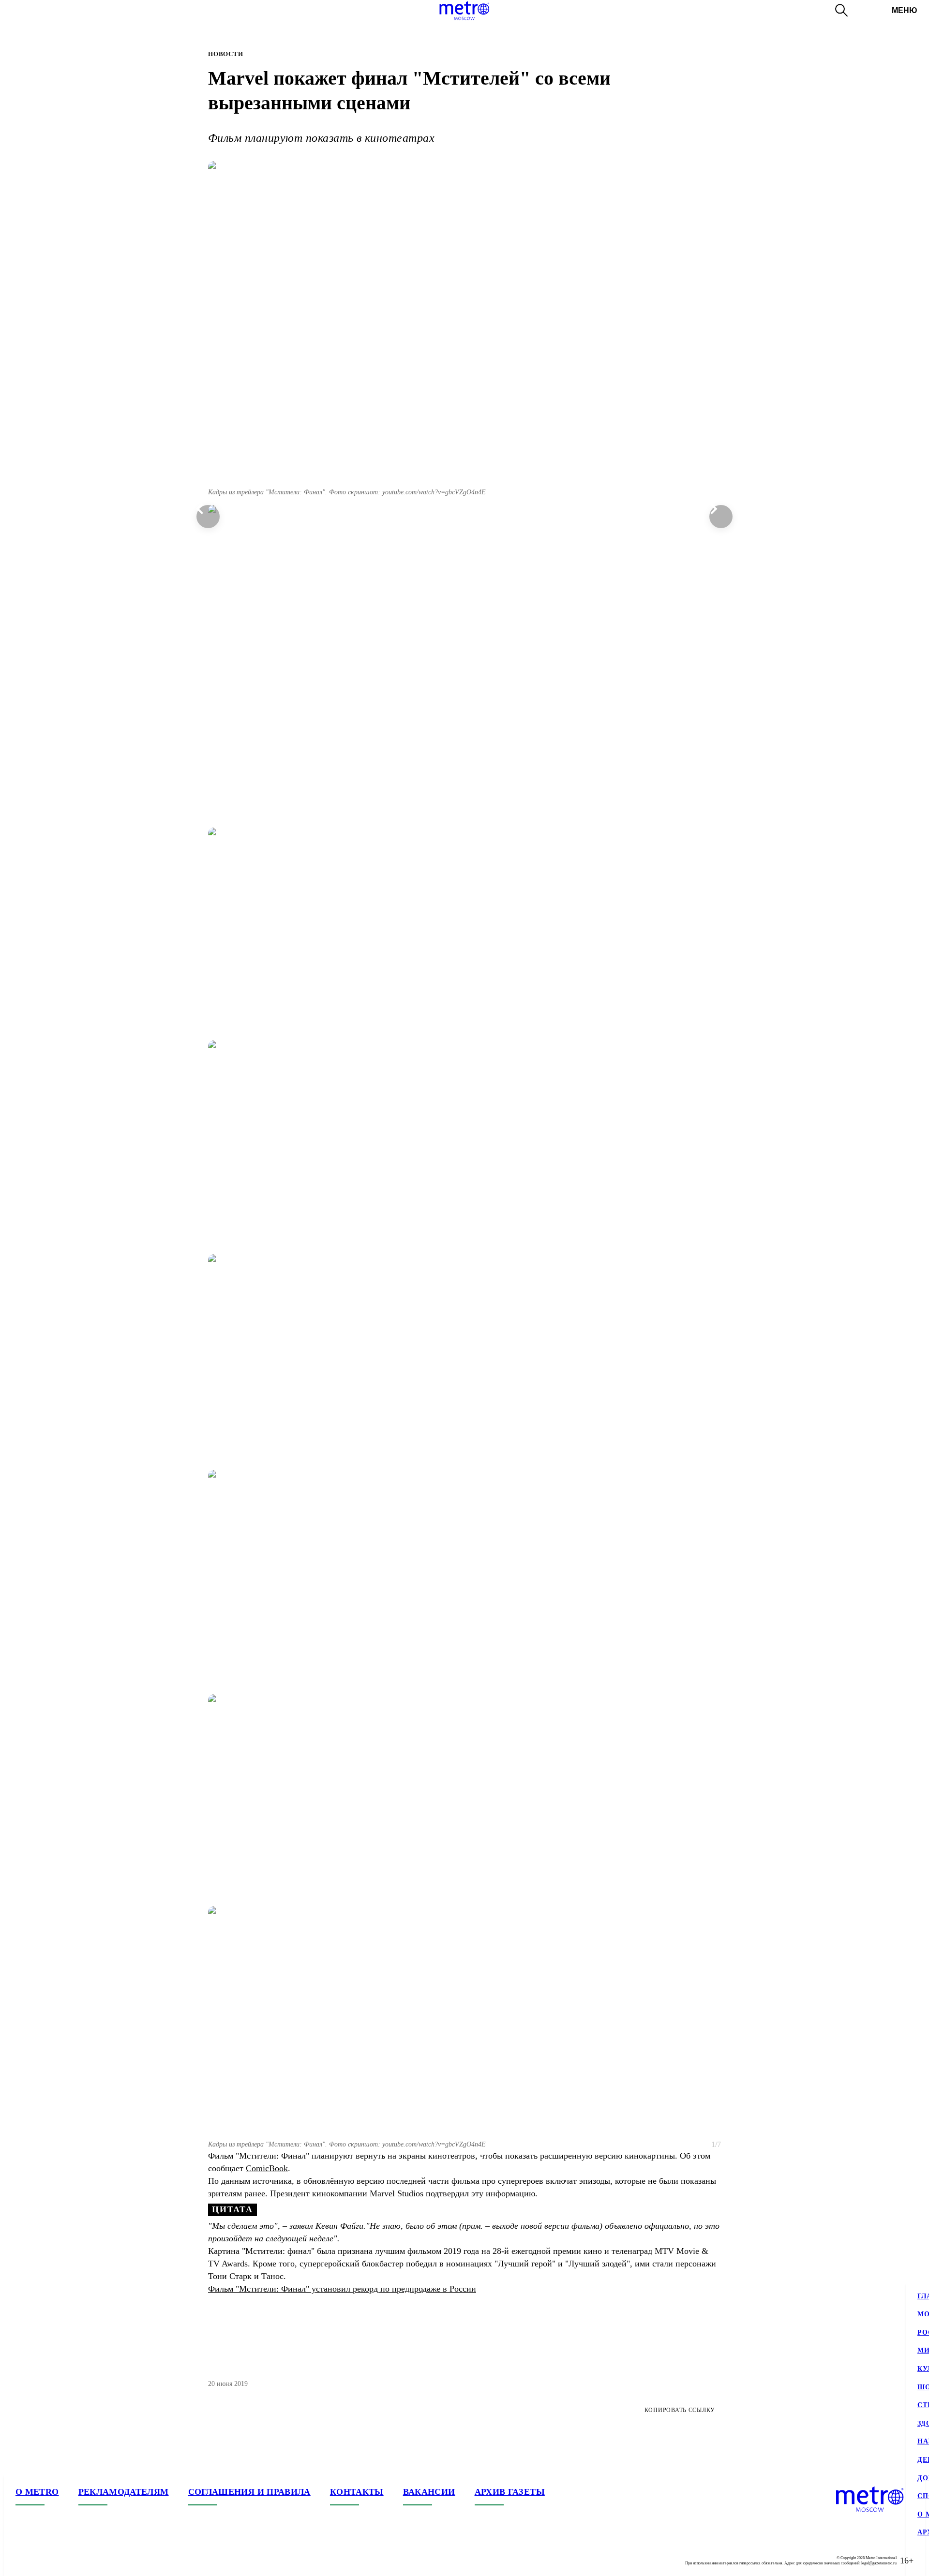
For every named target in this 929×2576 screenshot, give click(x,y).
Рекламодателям (124, 2492)
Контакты (357, 2492)
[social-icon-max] (81, 2561)
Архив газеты (510, 2492)
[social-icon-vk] (23, 2561)
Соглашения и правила (249, 2492)
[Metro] (464, 11)
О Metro (37, 2492)
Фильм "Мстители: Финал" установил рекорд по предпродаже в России (342, 2289)
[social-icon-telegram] (43, 2561)
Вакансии (429, 2492)
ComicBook (267, 2168)
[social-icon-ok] (62, 2561)
